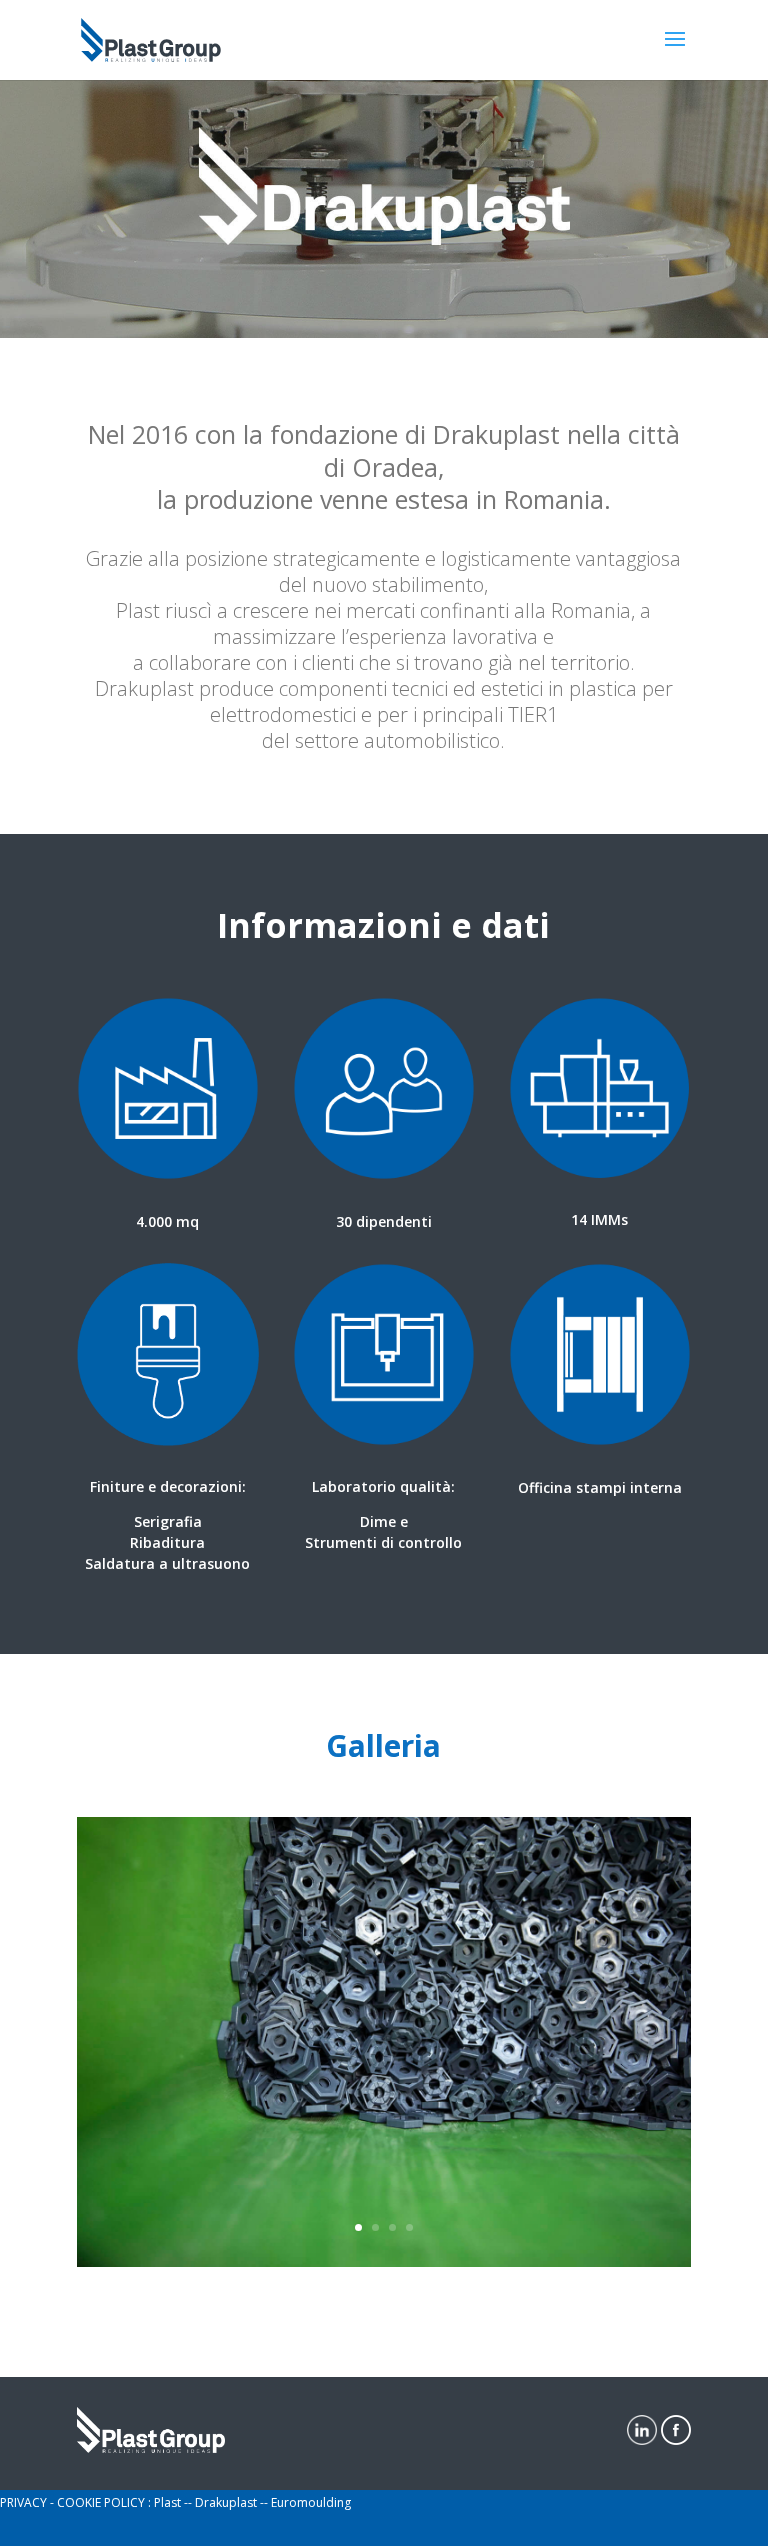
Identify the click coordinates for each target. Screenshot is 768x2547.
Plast (169, 2502)
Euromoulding (311, 2502)
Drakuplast (227, 2502)
